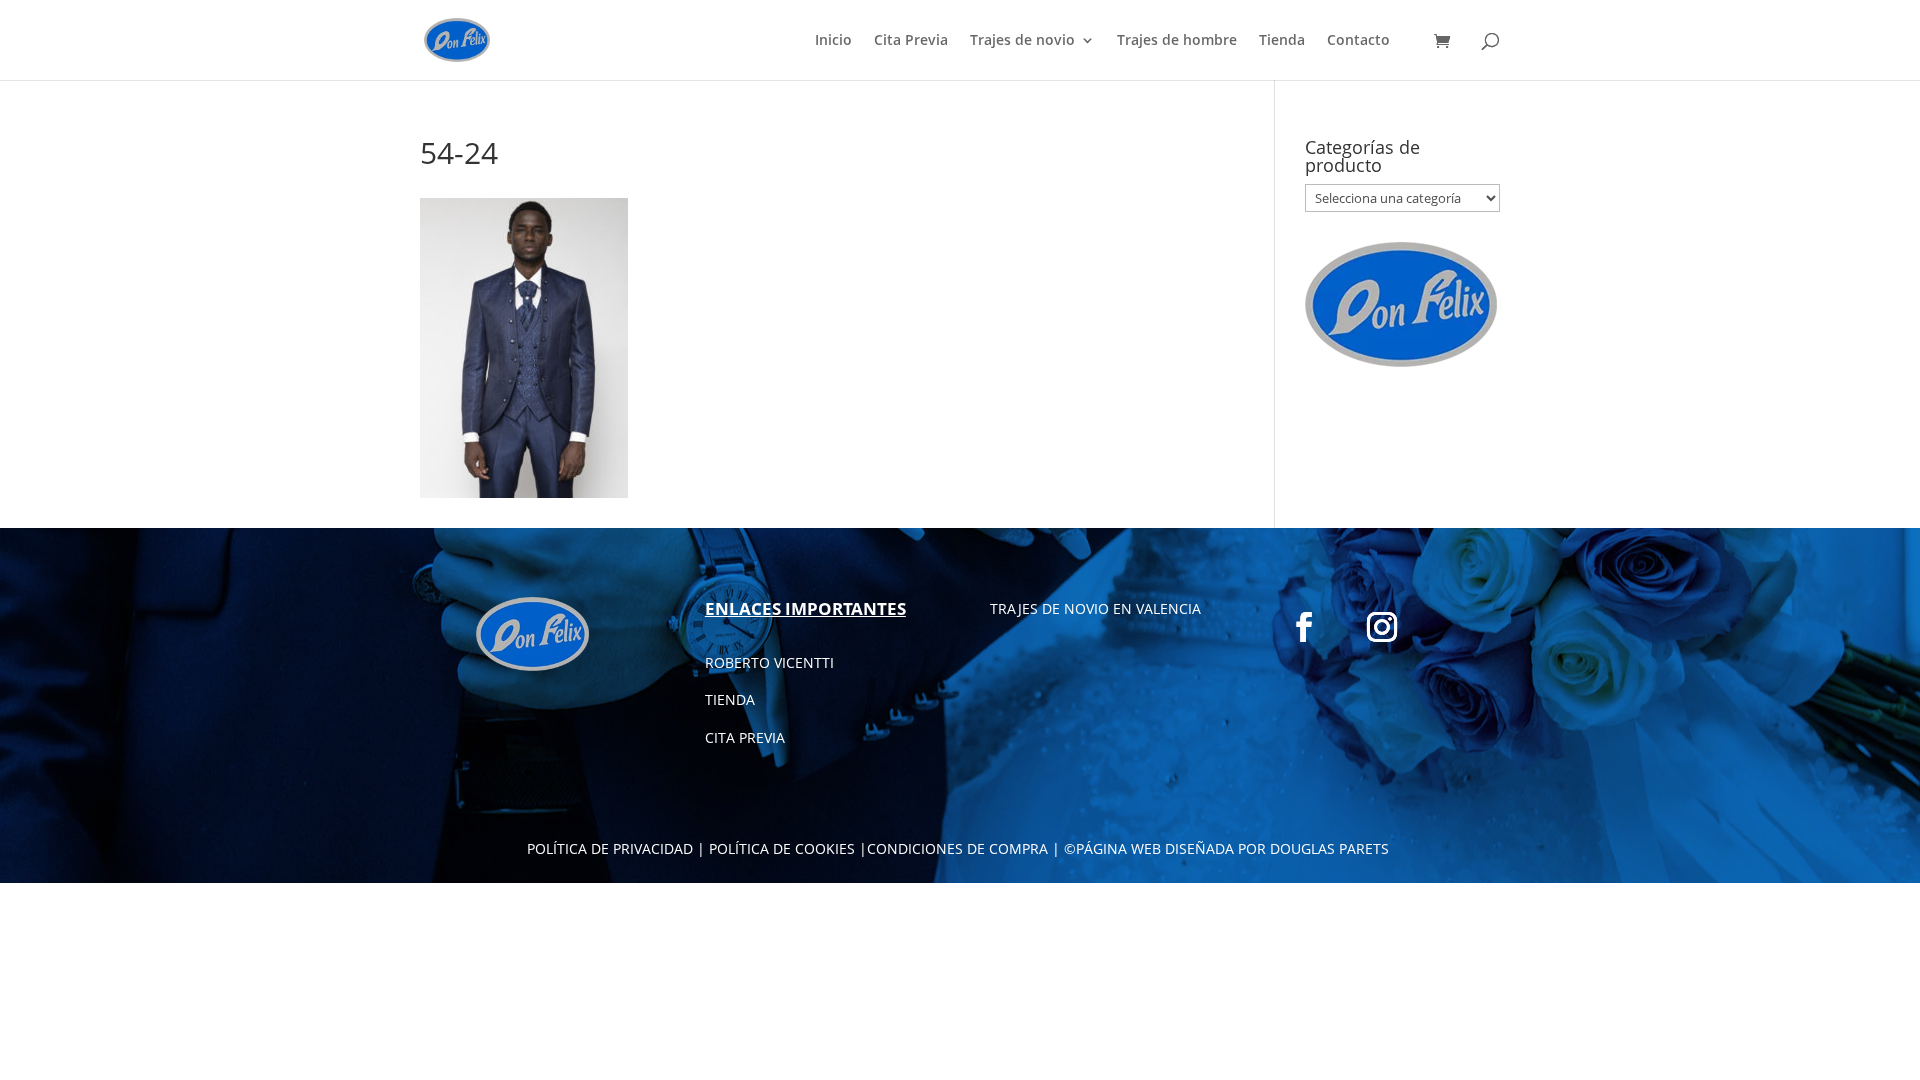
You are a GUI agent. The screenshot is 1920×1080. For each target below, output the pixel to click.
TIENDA (730, 699)
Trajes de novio (1022, 41)
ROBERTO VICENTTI (769, 662)
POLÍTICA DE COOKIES (782, 848)
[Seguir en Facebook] (1304, 627)
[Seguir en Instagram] (1382, 627)
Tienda (1282, 41)
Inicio (833, 41)
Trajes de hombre (1177, 41)
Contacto (1358, 41)
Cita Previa (911, 41)
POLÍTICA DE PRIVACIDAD (610, 848)
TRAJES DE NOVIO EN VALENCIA (1095, 608)
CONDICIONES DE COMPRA (957, 848)
